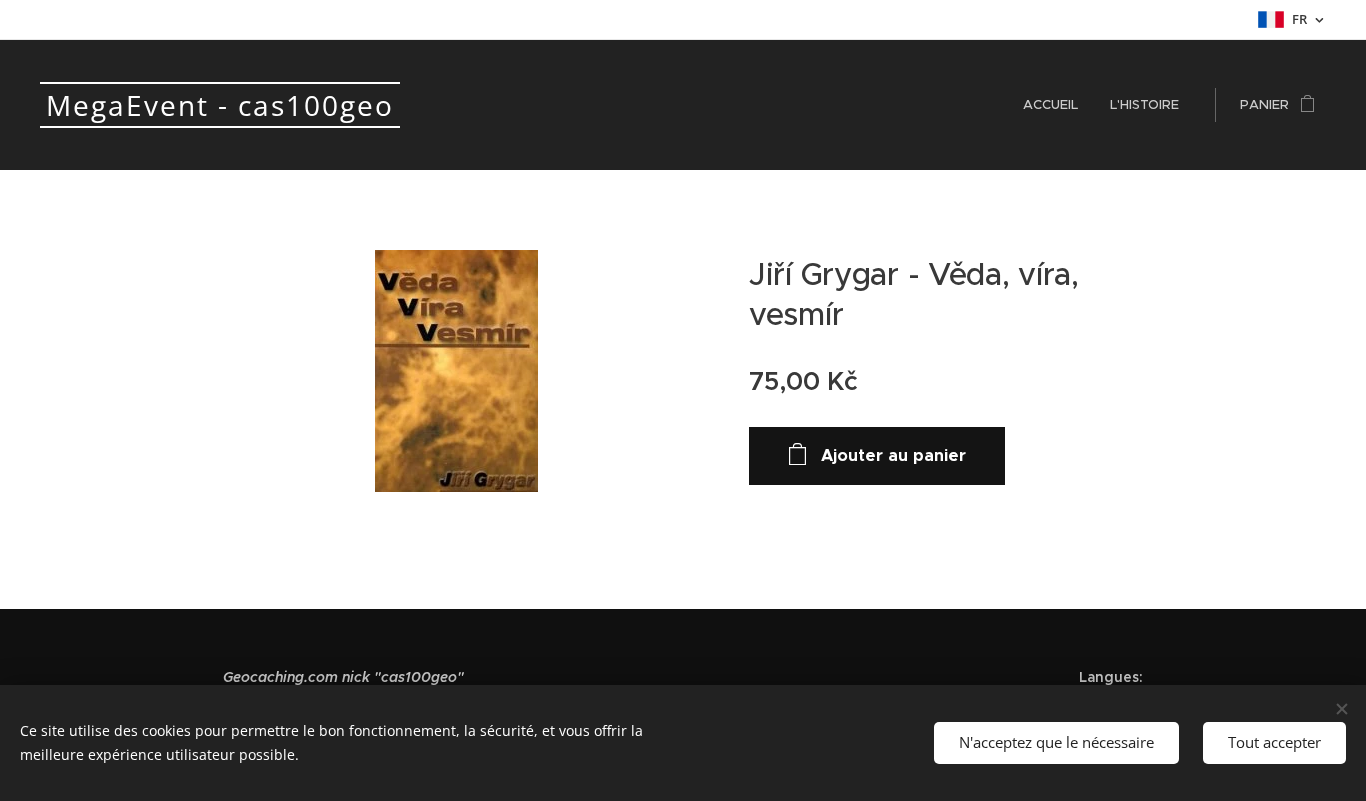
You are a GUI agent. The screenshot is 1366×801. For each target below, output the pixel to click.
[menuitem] (1056, 105)
